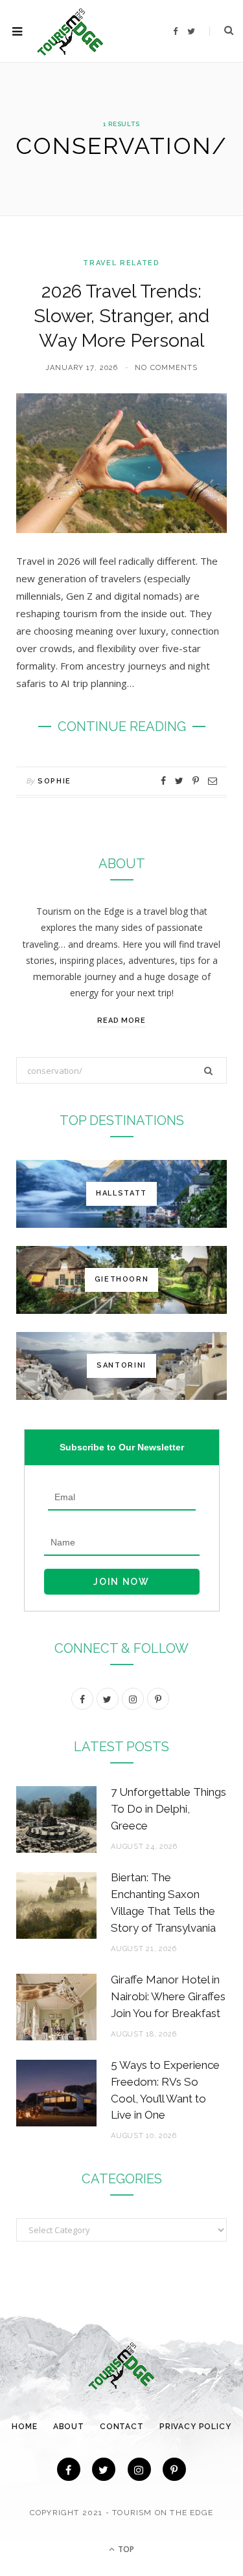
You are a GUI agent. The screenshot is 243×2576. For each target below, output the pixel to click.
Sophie (54, 781)
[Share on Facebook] (163, 781)
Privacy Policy (195, 2427)
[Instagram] (139, 2469)
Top (125, 2549)
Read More (122, 1021)
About (69, 2427)
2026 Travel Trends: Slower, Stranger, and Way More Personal (121, 316)
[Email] (213, 781)
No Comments (166, 368)
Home (24, 2427)
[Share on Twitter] (179, 781)
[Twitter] (104, 2469)
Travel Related (121, 263)
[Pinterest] (196, 781)
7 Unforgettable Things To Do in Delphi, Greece (168, 1809)
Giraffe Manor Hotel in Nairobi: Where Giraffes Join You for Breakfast (168, 1996)
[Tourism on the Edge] (70, 31)
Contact (122, 2427)
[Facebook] (69, 2469)
